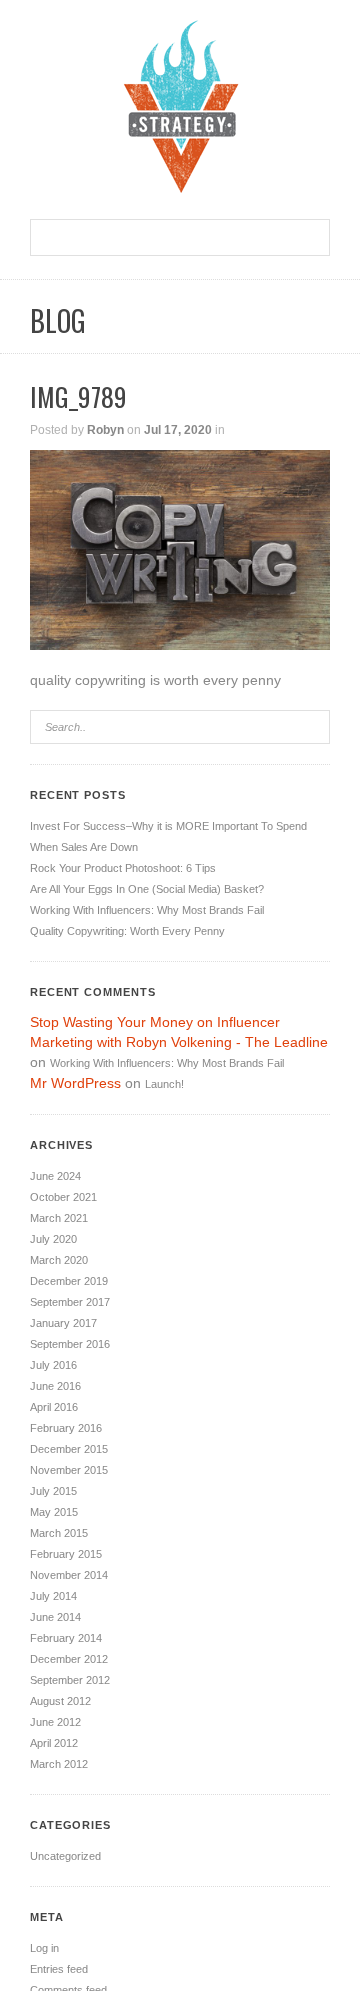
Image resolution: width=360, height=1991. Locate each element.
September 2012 (70, 1680)
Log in (44, 1948)
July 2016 (53, 1365)
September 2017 (70, 1302)
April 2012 (54, 1743)
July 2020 (53, 1239)
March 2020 (59, 1260)
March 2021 (59, 1218)
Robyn (105, 430)
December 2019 (69, 1281)
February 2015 (66, 1554)
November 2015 (69, 1470)
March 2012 (59, 1764)
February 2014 (66, 1638)
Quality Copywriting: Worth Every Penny (127, 931)
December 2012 (69, 1659)
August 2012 (60, 1701)
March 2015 (59, 1533)
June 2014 (55, 1617)
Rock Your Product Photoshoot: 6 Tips (123, 868)
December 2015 (69, 1449)
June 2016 (55, 1386)
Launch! (164, 1084)
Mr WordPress (75, 1083)
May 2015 (54, 1512)
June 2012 (55, 1722)
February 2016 (66, 1428)
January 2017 (63, 1323)
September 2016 (70, 1344)
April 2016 (54, 1407)
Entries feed (59, 1969)
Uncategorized (65, 1856)
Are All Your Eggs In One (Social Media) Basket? (147, 889)
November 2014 (69, 1575)
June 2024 (55, 1176)
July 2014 (53, 1596)
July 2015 (53, 1491)
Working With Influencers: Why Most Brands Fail (147, 910)
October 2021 (63, 1197)
